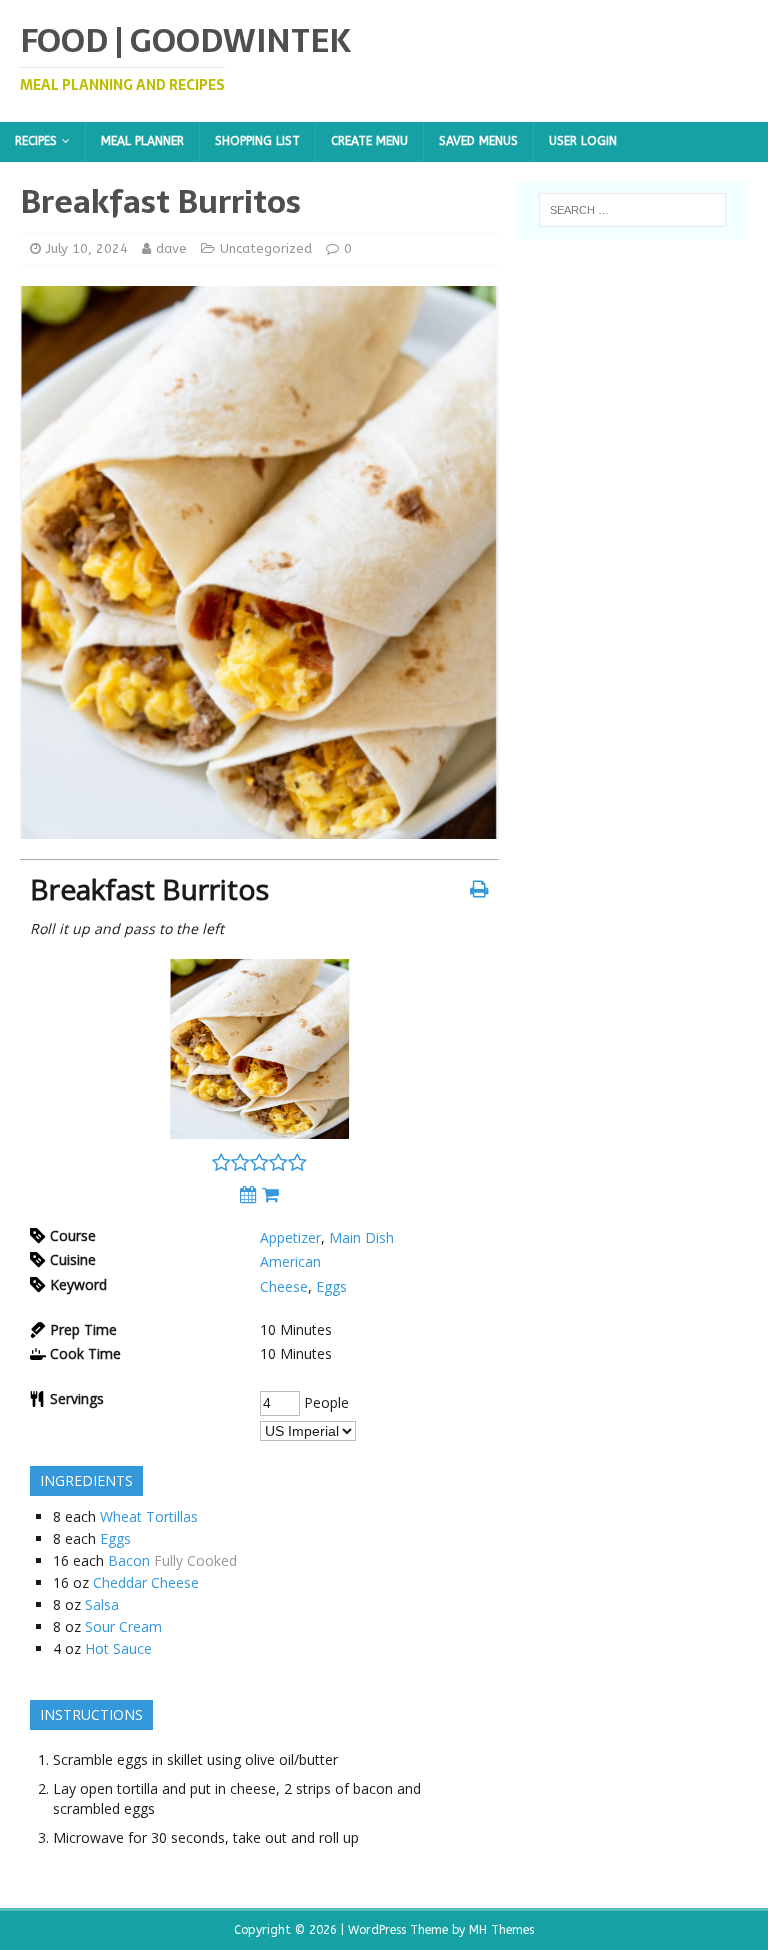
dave (171, 248)
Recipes (36, 141)
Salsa (102, 1604)
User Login (583, 141)
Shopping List (257, 141)
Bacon (129, 1560)
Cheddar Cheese (146, 1582)
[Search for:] (632, 210)
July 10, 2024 (87, 248)
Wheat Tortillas (149, 1516)
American (290, 1261)
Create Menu (369, 141)
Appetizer (290, 1237)
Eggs (331, 1286)
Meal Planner (142, 141)
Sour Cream (123, 1626)
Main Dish (361, 1237)
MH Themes (501, 1930)
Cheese (284, 1286)
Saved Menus (478, 141)
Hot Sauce (118, 1648)
